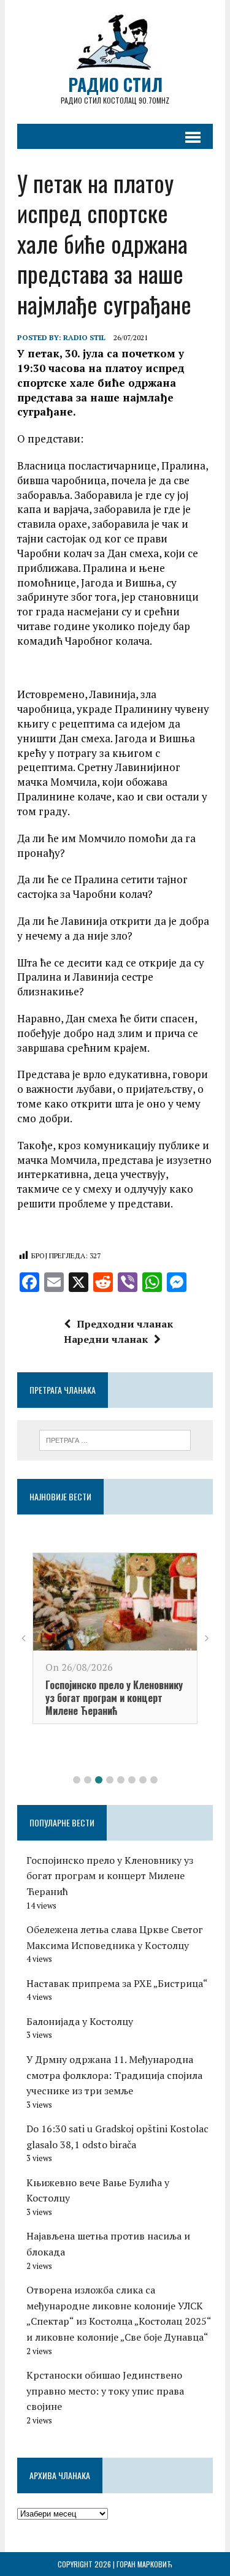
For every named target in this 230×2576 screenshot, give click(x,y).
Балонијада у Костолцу (80, 2021)
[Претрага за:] (115, 1439)
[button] (77, 1780)
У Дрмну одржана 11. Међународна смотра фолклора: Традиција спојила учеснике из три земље (114, 2075)
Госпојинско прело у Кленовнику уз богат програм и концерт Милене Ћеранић (114, 1698)
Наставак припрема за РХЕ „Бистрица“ (117, 1983)
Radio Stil (84, 337)
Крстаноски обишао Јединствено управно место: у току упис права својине (105, 2391)
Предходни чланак (125, 1324)
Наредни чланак (106, 1339)
